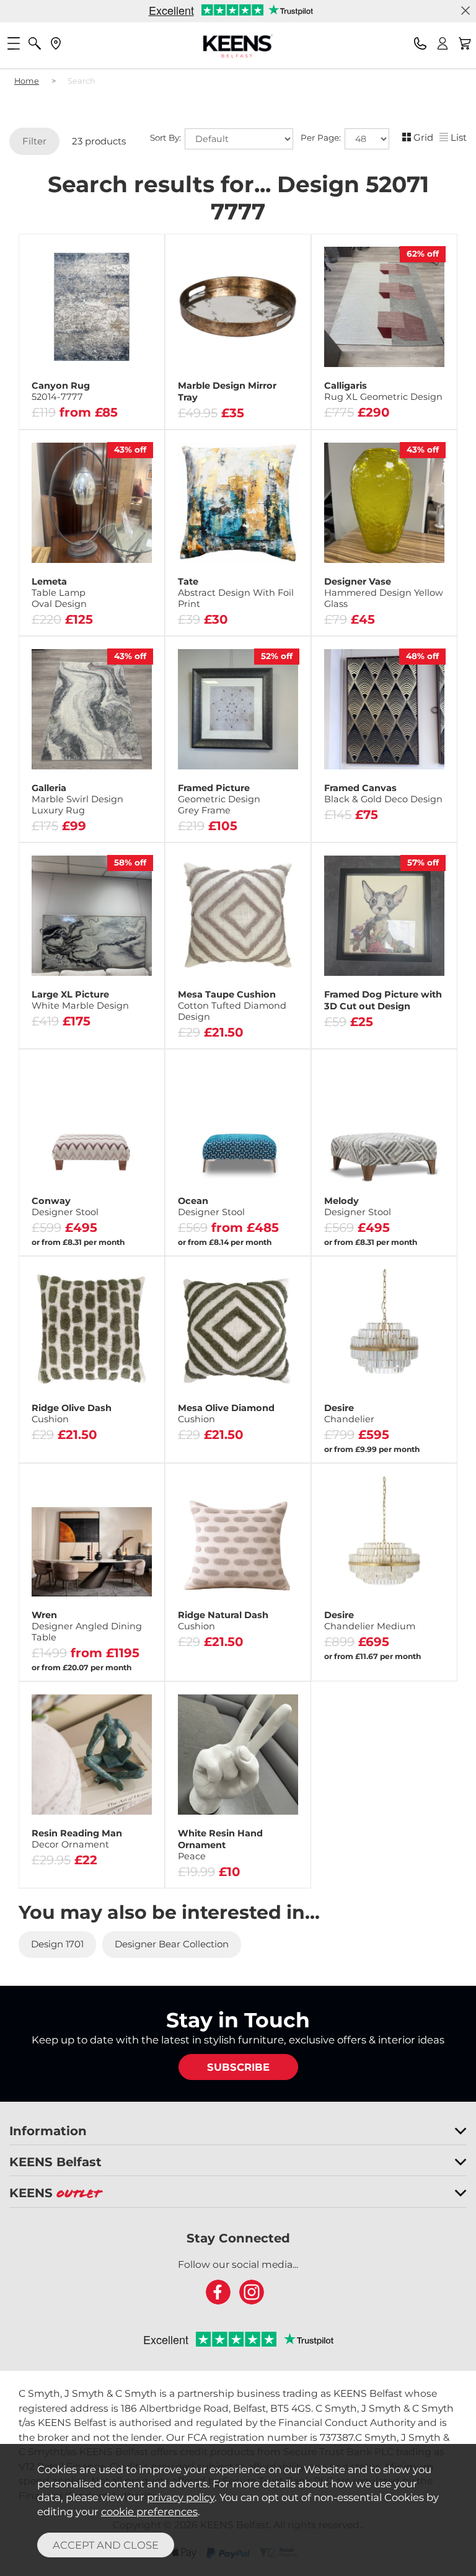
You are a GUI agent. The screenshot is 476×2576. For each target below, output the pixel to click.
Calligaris (383, 391)
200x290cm (124, 360)
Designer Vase (384, 593)
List (459, 137)
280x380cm (124, 379)
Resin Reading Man (77, 1839)
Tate (236, 593)
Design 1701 (57, 1944)
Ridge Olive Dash (72, 1414)
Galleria (77, 799)
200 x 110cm (124, 1650)
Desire (349, 1414)
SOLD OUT (92, 630)
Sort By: (167, 138)
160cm (57, 398)
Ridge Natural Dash (223, 1621)
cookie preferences (149, 2512)
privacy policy (181, 2497)
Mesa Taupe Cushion (232, 1006)
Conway (65, 1206)
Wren (87, 1626)
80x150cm (58, 341)
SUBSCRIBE (238, 2067)
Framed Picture (219, 799)
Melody (358, 1206)
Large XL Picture (80, 1000)
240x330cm (58, 379)
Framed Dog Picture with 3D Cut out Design (383, 1000)
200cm (124, 398)
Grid (423, 137)
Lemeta (59, 593)
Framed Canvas (383, 794)
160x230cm (58, 360)
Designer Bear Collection (172, 1944)
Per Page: (322, 138)
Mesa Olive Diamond (226, 1414)
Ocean (211, 1206)
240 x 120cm (58, 1650)
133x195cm (124, 341)
